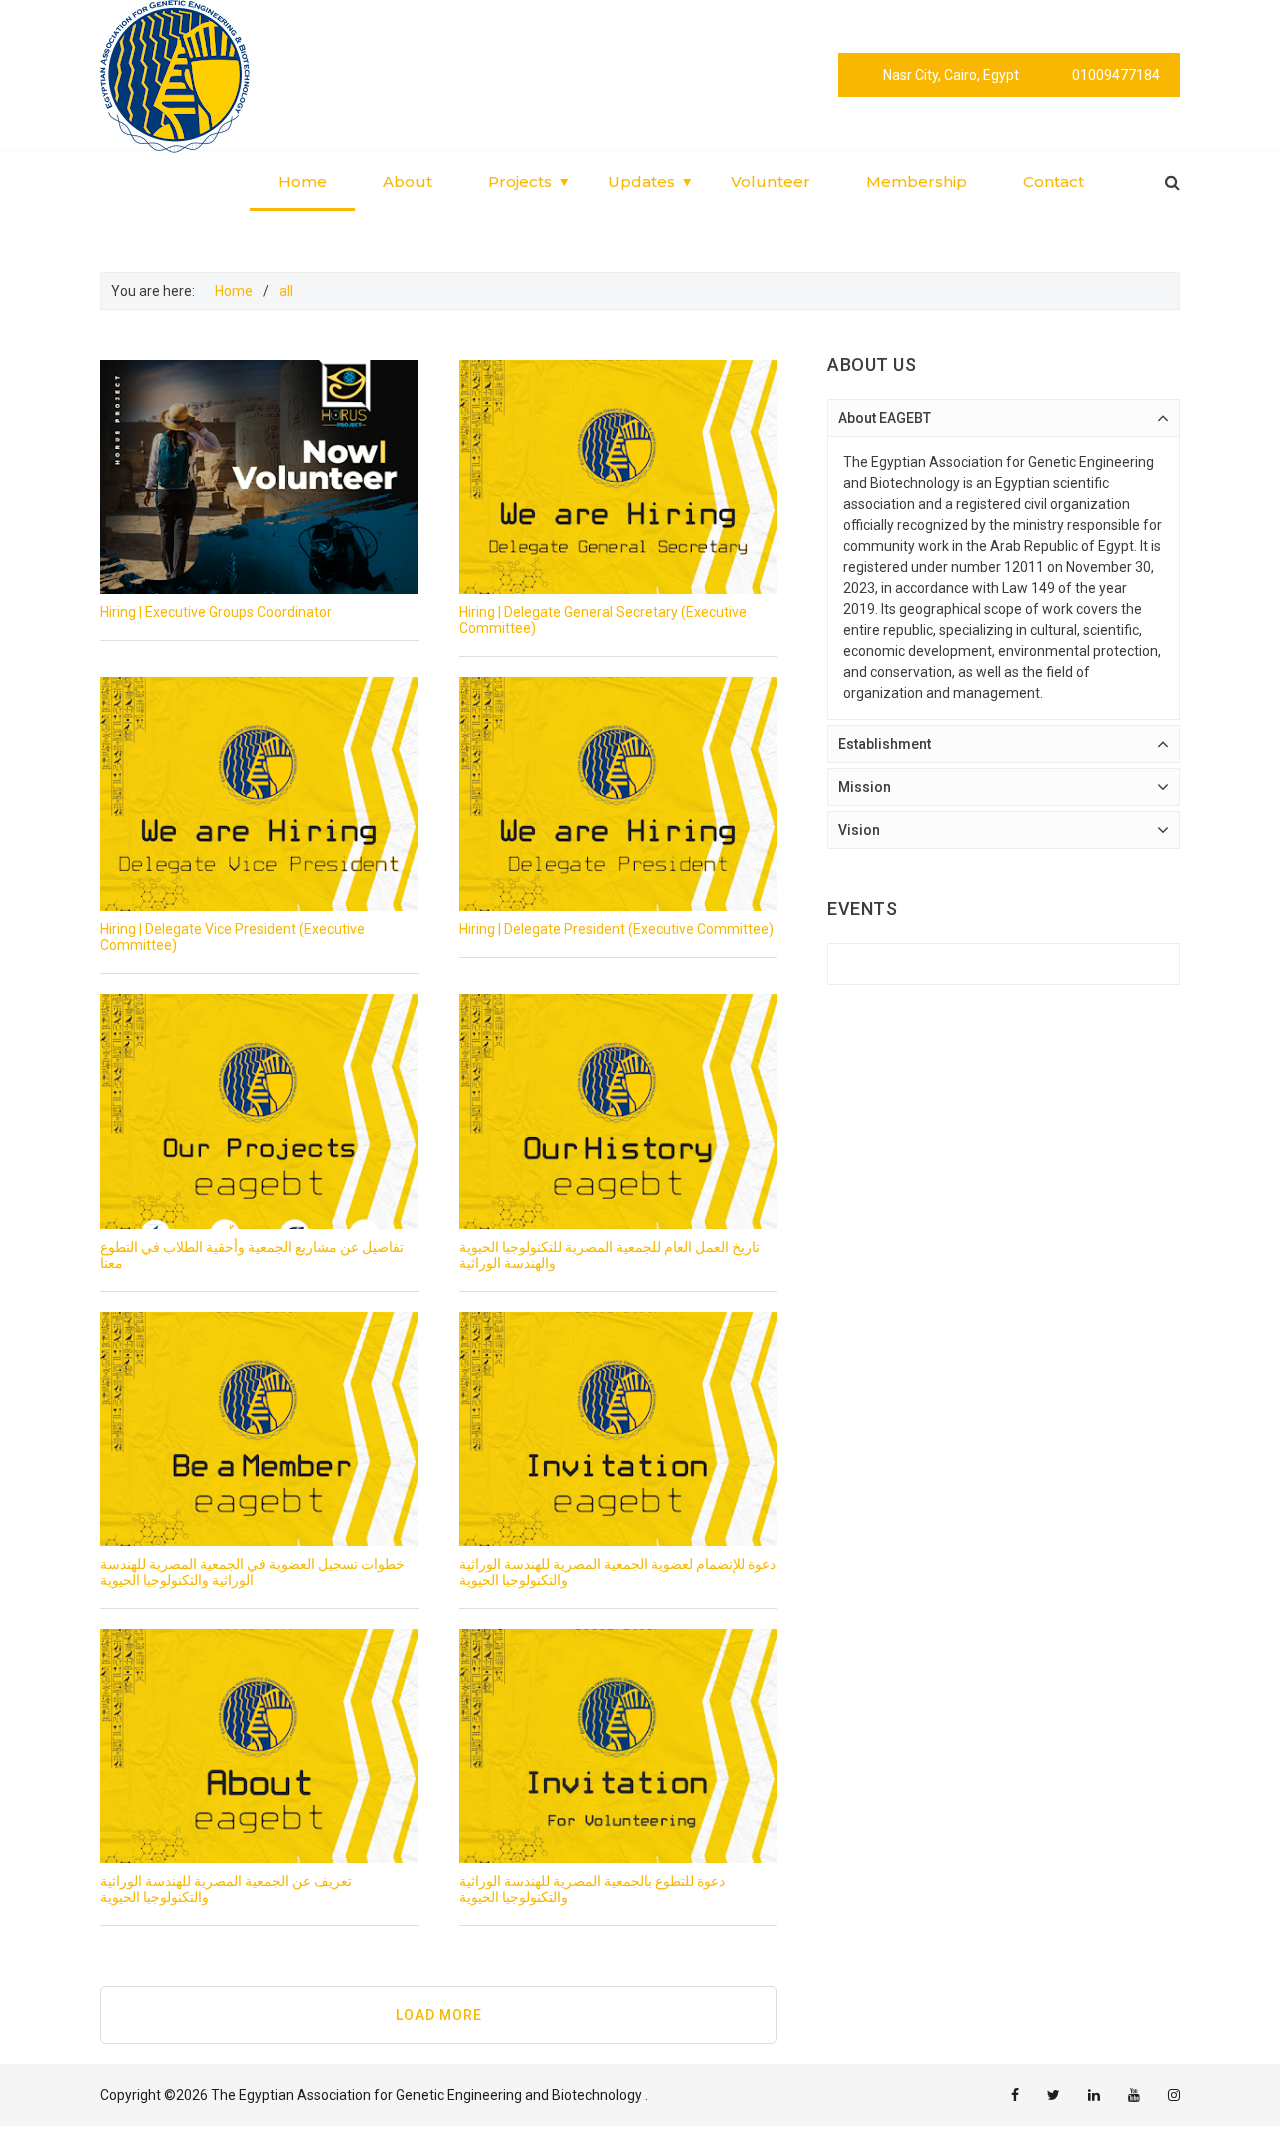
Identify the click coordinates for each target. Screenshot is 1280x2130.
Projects (520, 181)
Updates (641, 181)
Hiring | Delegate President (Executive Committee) (616, 929)
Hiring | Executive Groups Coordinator (216, 612)
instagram (1174, 2095)
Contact (1053, 181)
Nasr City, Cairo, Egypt (951, 75)
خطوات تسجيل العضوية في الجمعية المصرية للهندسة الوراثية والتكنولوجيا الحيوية (252, 1572)
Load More (439, 2015)
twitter (1053, 2095)
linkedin (1094, 2095)
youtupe (1134, 2095)
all (286, 291)
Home (302, 181)
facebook (1015, 2095)
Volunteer (770, 181)
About (407, 181)
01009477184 (1116, 75)
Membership (916, 181)
